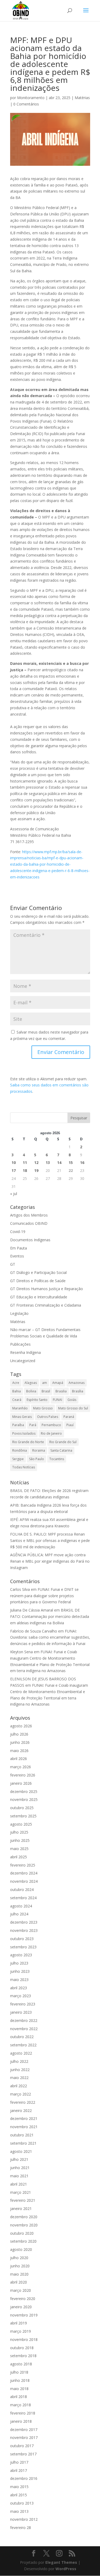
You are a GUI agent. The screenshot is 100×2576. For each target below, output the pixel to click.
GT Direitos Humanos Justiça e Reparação (47, 1289)
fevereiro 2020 (23, 2299)
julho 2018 (19, 2372)
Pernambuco (51, 1425)
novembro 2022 (24, 2029)
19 (36, 1170)
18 (25, 1170)
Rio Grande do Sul (63, 1442)
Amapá (58, 1383)
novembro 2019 (24, 2315)
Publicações (20, 1344)
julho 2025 (19, 1832)
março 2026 (21, 1767)
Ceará (17, 1400)
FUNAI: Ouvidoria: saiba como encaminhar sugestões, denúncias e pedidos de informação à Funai (50, 1637)
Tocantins (57, 1459)
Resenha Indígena (25, 1352)
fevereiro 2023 (23, 2004)
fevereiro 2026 (23, 1775)
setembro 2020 (23, 2241)
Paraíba (18, 1425)
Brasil (46, 1391)
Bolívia (31, 1391)
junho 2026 (20, 1742)
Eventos (17, 1256)
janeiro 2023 (21, 2012)
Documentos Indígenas (30, 1240)
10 (14, 1162)
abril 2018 (19, 2397)
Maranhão (20, 1408)
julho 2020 (19, 2258)
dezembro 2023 (24, 1922)
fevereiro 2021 (23, 2200)
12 (36, 1162)
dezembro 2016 (24, 2478)
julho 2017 (19, 2462)
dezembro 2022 (24, 2020)
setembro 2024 (23, 1898)
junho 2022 (20, 2070)
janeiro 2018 (21, 2421)
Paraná (69, 1417)
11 (25, 1162)
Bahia (17, 1391)
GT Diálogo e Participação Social (38, 1272)
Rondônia (20, 1450)
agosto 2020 (21, 2249)
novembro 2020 (24, 2225)
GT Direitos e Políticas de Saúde (38, 1281)
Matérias (82, 98)
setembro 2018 (23, 2356)
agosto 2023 (21, 1955)
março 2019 (21, 2331)
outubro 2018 (22, 2348)
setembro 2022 (23, 2045)
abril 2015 (19, 2495)
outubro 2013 (22, 2503)
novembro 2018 (24, 2339)
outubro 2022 (22, 2037)
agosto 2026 (21, 1726)
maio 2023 (19, 1980)
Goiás (72, 1400)
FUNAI (57, 1400)
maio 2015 (19, 2487)
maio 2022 (19, 2078)
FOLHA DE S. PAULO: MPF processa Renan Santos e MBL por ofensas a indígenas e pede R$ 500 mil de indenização (50, 1540)
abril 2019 (19, 2323)
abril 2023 (19, 1988)
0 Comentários (26, 104)
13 (48, 1162)
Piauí (70, 1425)
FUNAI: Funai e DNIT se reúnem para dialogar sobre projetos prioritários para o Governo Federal (44, 1596)
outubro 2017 (22, 2446)
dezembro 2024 (24, 1873)
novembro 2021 (24, 2127)
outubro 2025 (22, 1808)
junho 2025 (20, 1840)
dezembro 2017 (24, 2430)
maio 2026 (19, 1751)
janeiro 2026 (21, 1783)
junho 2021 (20, 2168)
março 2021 (21, 2192)
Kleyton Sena (21, 1652)
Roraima (39, 1450)
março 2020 (21, 2290)
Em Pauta (19, 1248)
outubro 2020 (22, 2233)
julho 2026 (19, 1734)
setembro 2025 (23, 1816)
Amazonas (77, 1383)
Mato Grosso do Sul (73, 1408)
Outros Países (48, 1417)
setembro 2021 (23, 2143)
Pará (33, 1425)
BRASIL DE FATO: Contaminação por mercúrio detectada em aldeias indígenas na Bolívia (50, 1616)
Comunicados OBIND (29, 1223)
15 (71, 1162)
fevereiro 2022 (23, 2102)
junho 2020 (20, 2266)
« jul (14, 1194)
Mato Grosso (43, 1408)
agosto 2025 (21, 1824)
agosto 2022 (21, 2053)
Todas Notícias (24, 1467)
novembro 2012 (24, 2519)
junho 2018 (20, 2380)
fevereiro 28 (21, 2528)
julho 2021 (19, 2159)
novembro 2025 (24, 1799)
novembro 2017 (24, 2437)
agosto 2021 (21, 2151)
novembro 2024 (24, 1881)
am (45, 1383)
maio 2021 (19, 2176)
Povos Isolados (24, 1433)
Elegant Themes (61, 2562)
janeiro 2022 (21, 2110)
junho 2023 (20, 1971)
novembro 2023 (24, 1930)
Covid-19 (18, 1232)
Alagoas (31, 1383)
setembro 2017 (23, 2454)
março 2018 (21, 2405)
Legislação (19, 1313)
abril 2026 (19, 1759)
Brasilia (61, 1391)
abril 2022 (19, 2086)
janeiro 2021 (21, 2209)
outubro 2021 (22, 2135)
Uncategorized (23, 1361)
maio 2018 (19, 2389)
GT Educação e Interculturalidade (39, 1297)
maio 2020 (19, 2274)
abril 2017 (19, 2470)
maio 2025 (19, 1849)
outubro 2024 (22, 1890)
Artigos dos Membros (29, 1215)
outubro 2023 (22, 1939)
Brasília (78, 1391)
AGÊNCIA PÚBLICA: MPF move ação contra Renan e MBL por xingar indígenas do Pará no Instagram (50, 1561)
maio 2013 (19, 2511)
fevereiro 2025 (23, 1865)
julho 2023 (19, 1963)
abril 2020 (19, 2282)
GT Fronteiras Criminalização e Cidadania (46, 1305)
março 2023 (21, 1996)
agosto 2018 (21, 2364)
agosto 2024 (21, 1906)
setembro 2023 (23, 1947)
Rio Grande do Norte (28, 1442)
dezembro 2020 (24, 2217)
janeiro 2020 (21, 2307)
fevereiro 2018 (23, 2413)
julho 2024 (19, 1914)
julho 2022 (19, 2061)
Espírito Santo (37, 1400)
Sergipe (18, 1459)
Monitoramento (31, 98)
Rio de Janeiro (51, 1433)
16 (82, 1162)
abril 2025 (19, 1857)
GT (13, 1264)
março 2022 (21, 2094)
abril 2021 (19, 2184)
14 (59, 1162)
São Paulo (37, 1459)
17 (14, 1170)
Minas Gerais (22, 1417)
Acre (16, 1383)
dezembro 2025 (24, 1791)
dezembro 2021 (24, 2118)
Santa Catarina (61, 1450)
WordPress (66, 2569)
